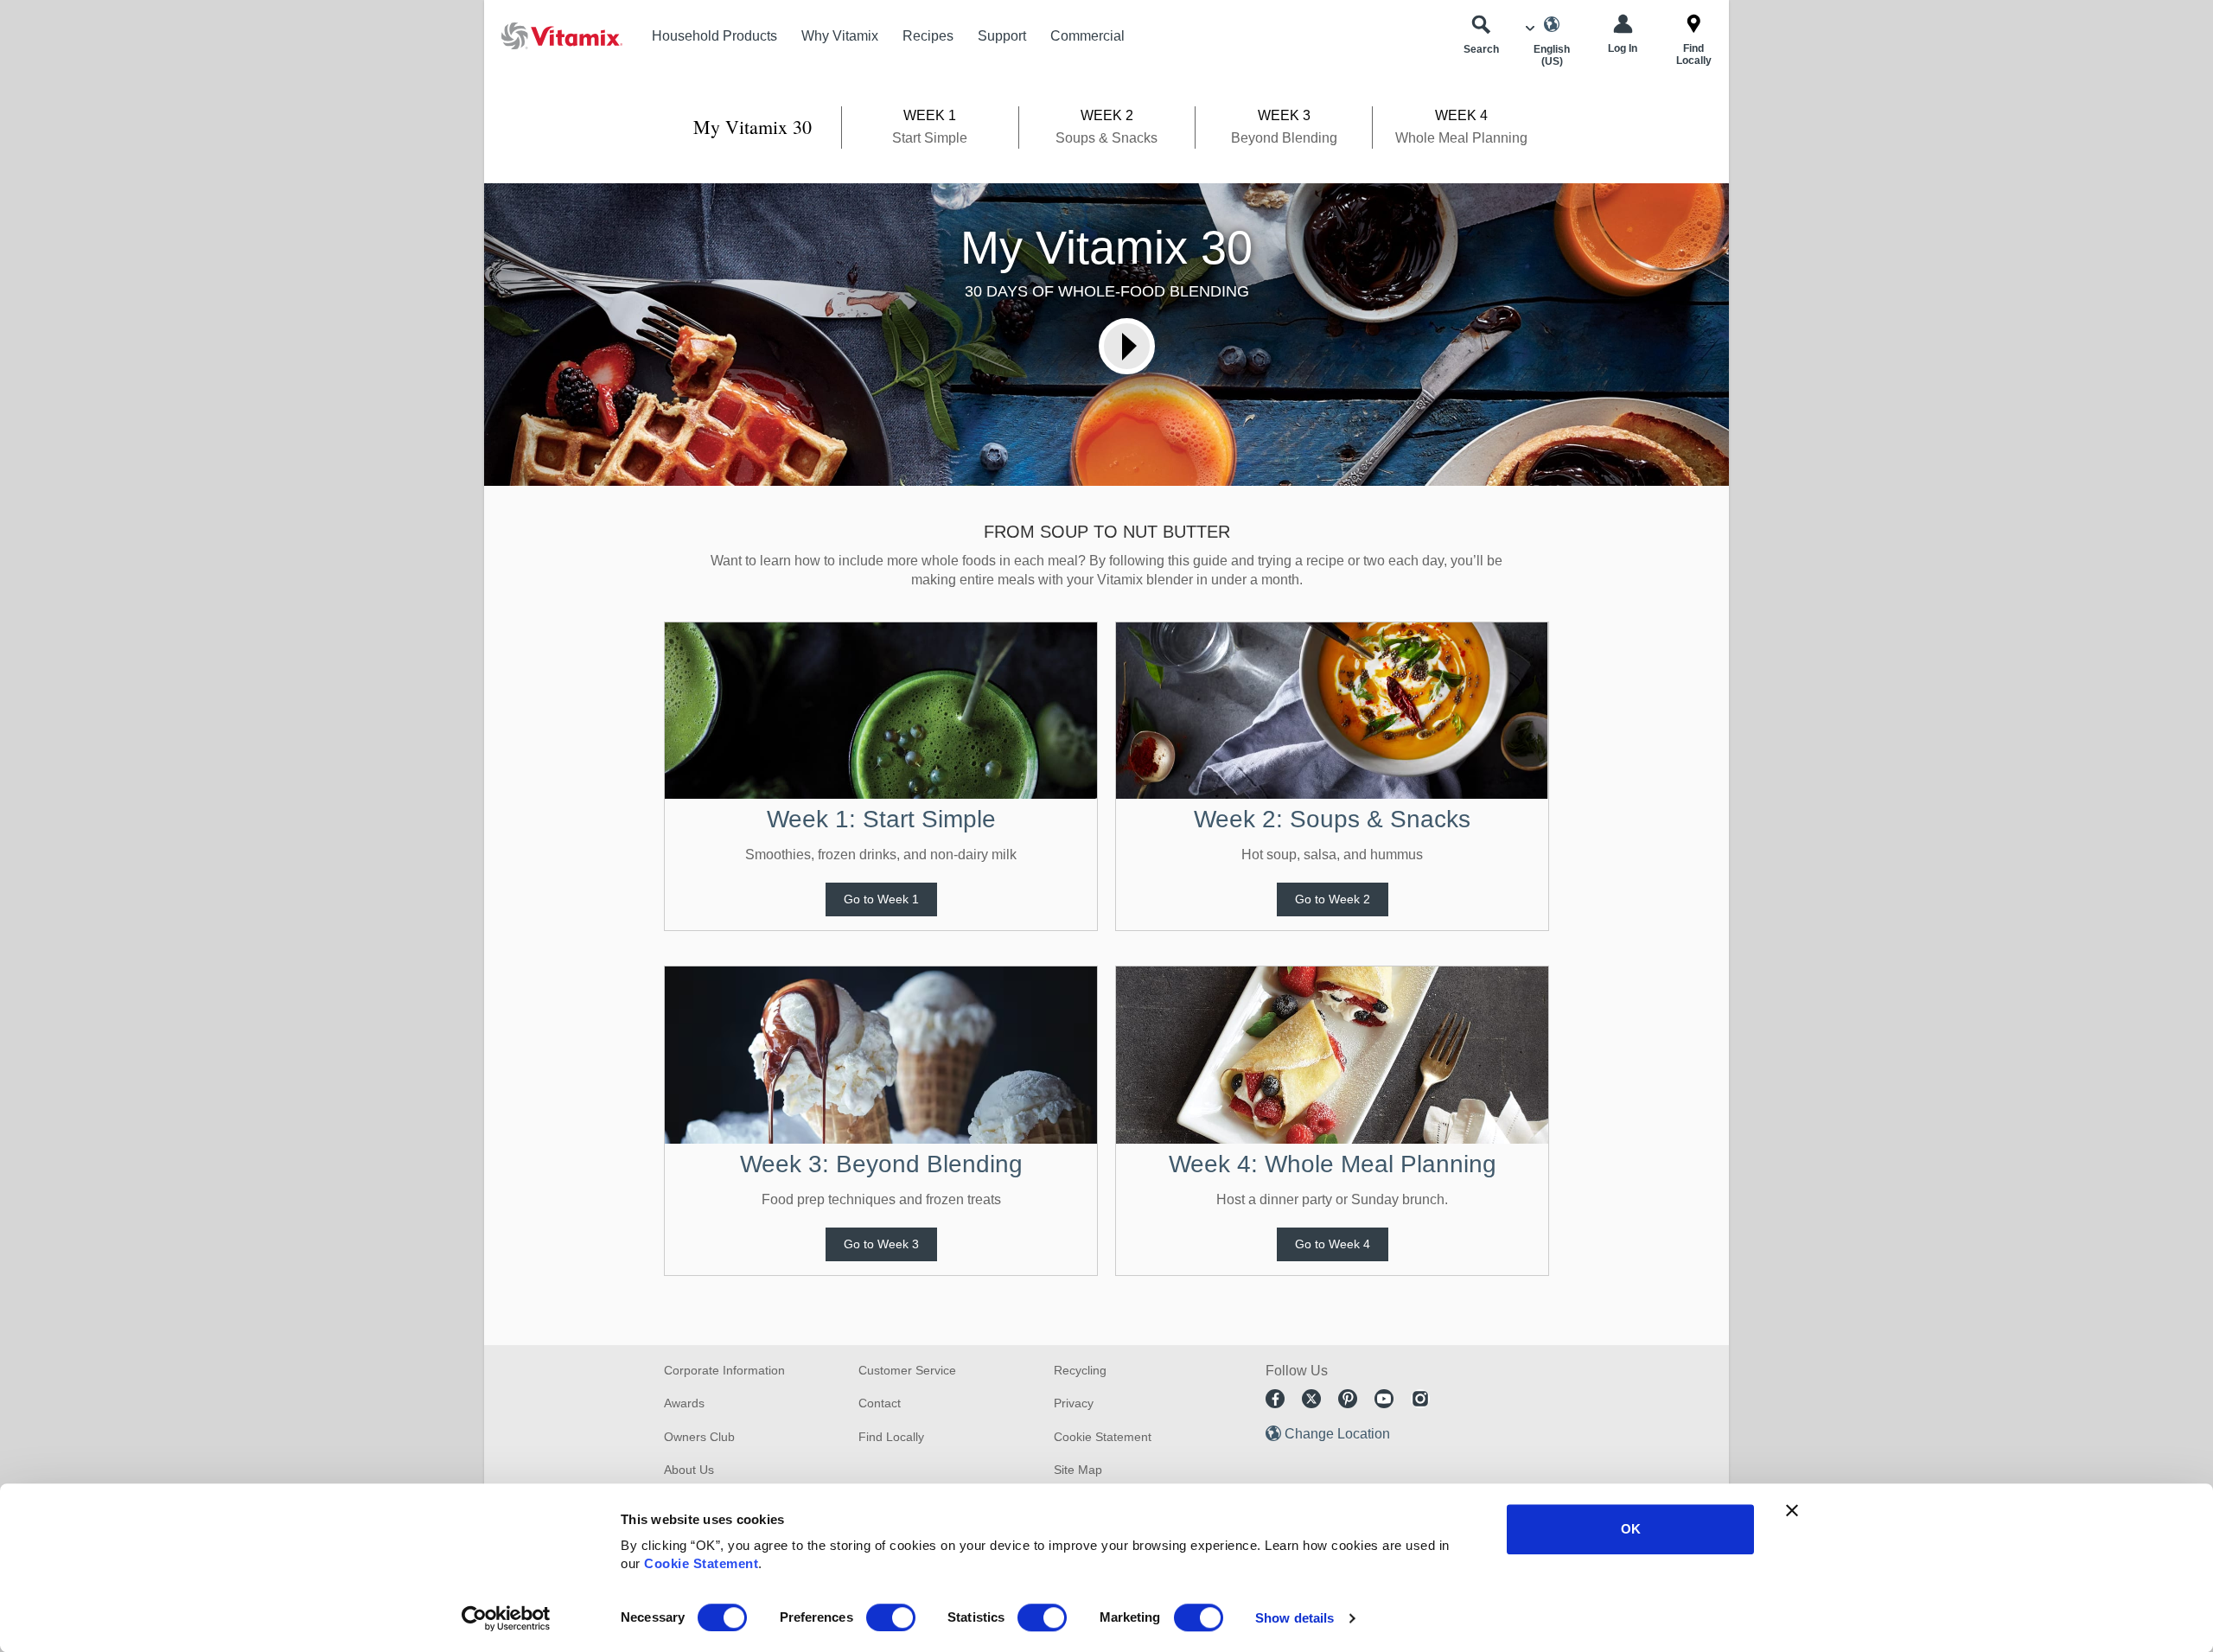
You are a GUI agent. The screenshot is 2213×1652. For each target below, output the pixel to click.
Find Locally (891, 1437)
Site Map (1078, 1470)
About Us (689, 1470)
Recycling (1080, 1370)
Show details (1295, 1618)
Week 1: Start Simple (881, 819)
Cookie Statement (701, 1563)
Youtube (1384, 1399)
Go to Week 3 (881, 1244)
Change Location (1337, 1434)
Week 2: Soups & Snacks (1332, 819)
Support (1002, 36)
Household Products (714, 36)
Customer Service (907, 1370)
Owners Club (699, 1437)
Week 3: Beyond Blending (881, 1164)
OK (1631, 1529)
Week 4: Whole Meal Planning (1333, 1164)
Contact (880, 1403)
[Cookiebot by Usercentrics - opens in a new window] (506, 1618)
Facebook (1275, 1399)
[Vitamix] (553, 36)
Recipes (928, 36)
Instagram (1420, 1399)
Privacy (1074, 1403)
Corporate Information (724, 1370)
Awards (684, 1403)
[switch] (891, 1617)
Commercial (1087, 36)
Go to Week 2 (1333, 899)
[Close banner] (1792, 1510)
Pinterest (1348, 1399)
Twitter (1311, 1399)
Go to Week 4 (1333, 1244)
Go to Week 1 (881, 899)
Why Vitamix (840, 36)
